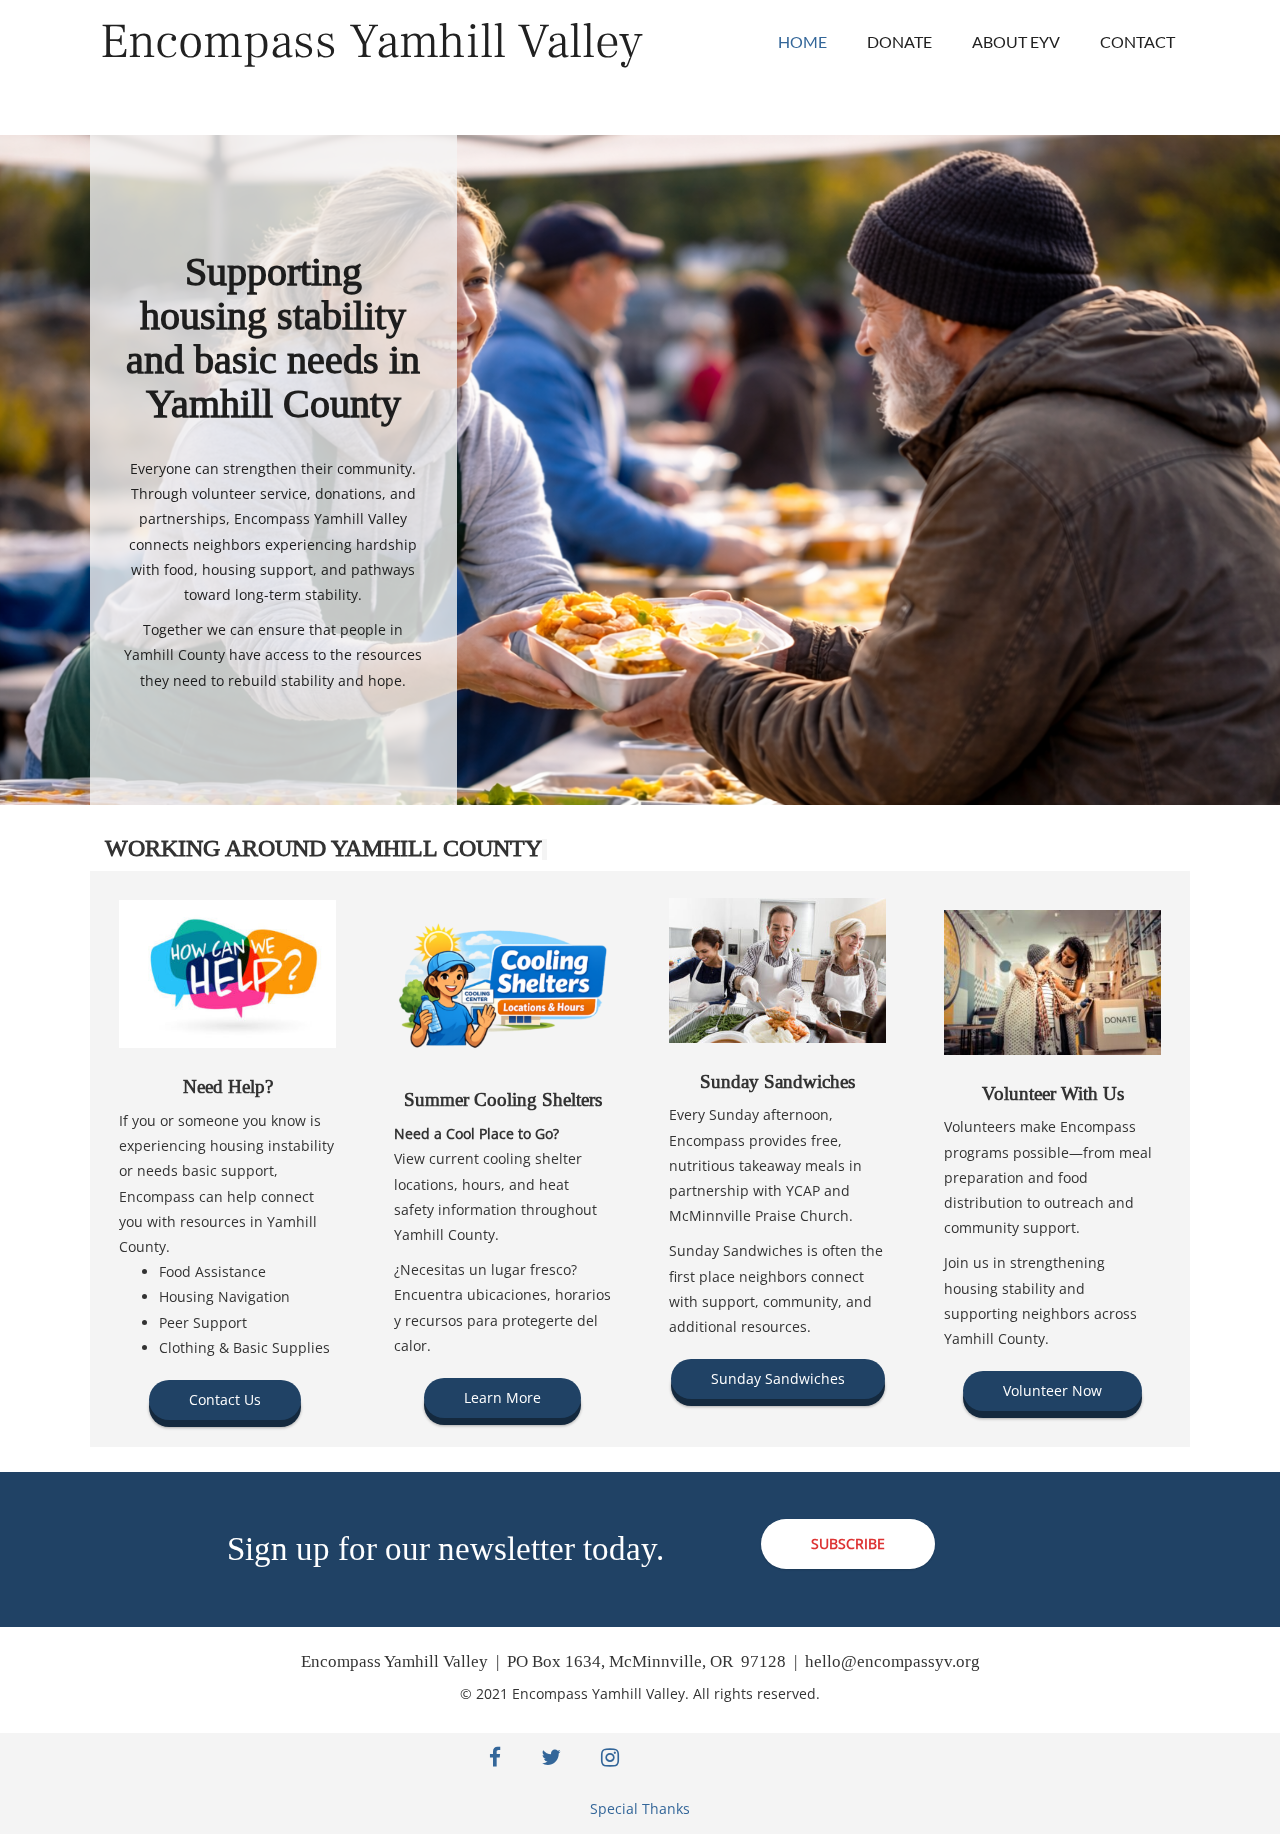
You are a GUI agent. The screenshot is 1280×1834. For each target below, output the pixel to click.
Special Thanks (640, 1808)
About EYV (1016, 41)
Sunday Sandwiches (778, 1378)
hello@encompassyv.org (892, 1661)
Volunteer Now (1052, 1390)
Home (802, 41)
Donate (899, 41)
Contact (1137, 41)
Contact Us (225, 1399)
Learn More (502, 1397)
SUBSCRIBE (848, 1543)
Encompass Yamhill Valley (371, 41)
